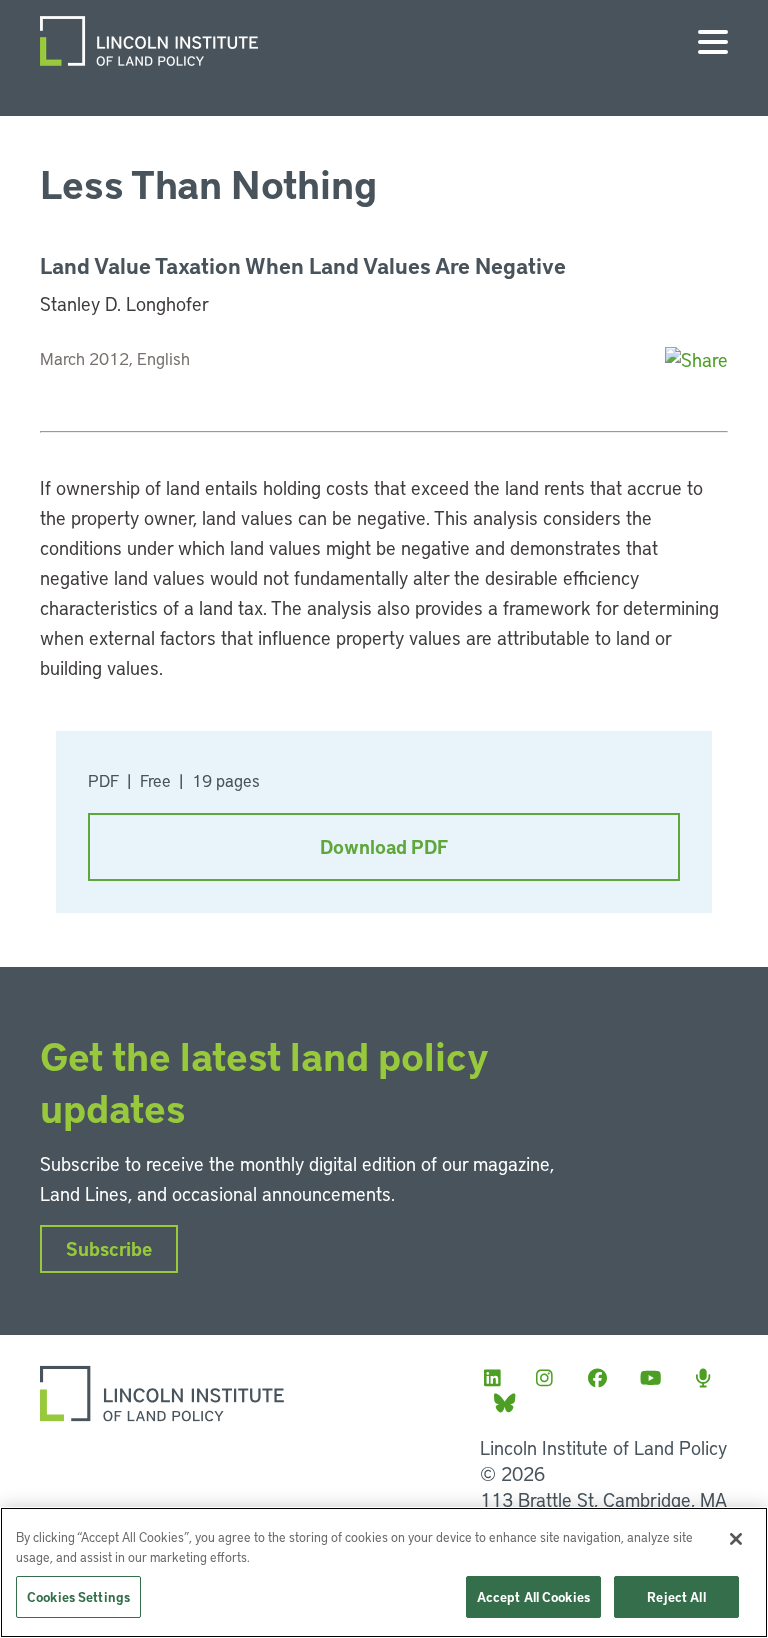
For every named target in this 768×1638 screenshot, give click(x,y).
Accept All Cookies (533, 1596)
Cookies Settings (78, 1596)
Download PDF (384, 846)
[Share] (696, 359)
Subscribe (109, 1248)
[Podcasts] (709, 1377)
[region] (384, 1572)
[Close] (736, 1539)
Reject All (676, 1596)
